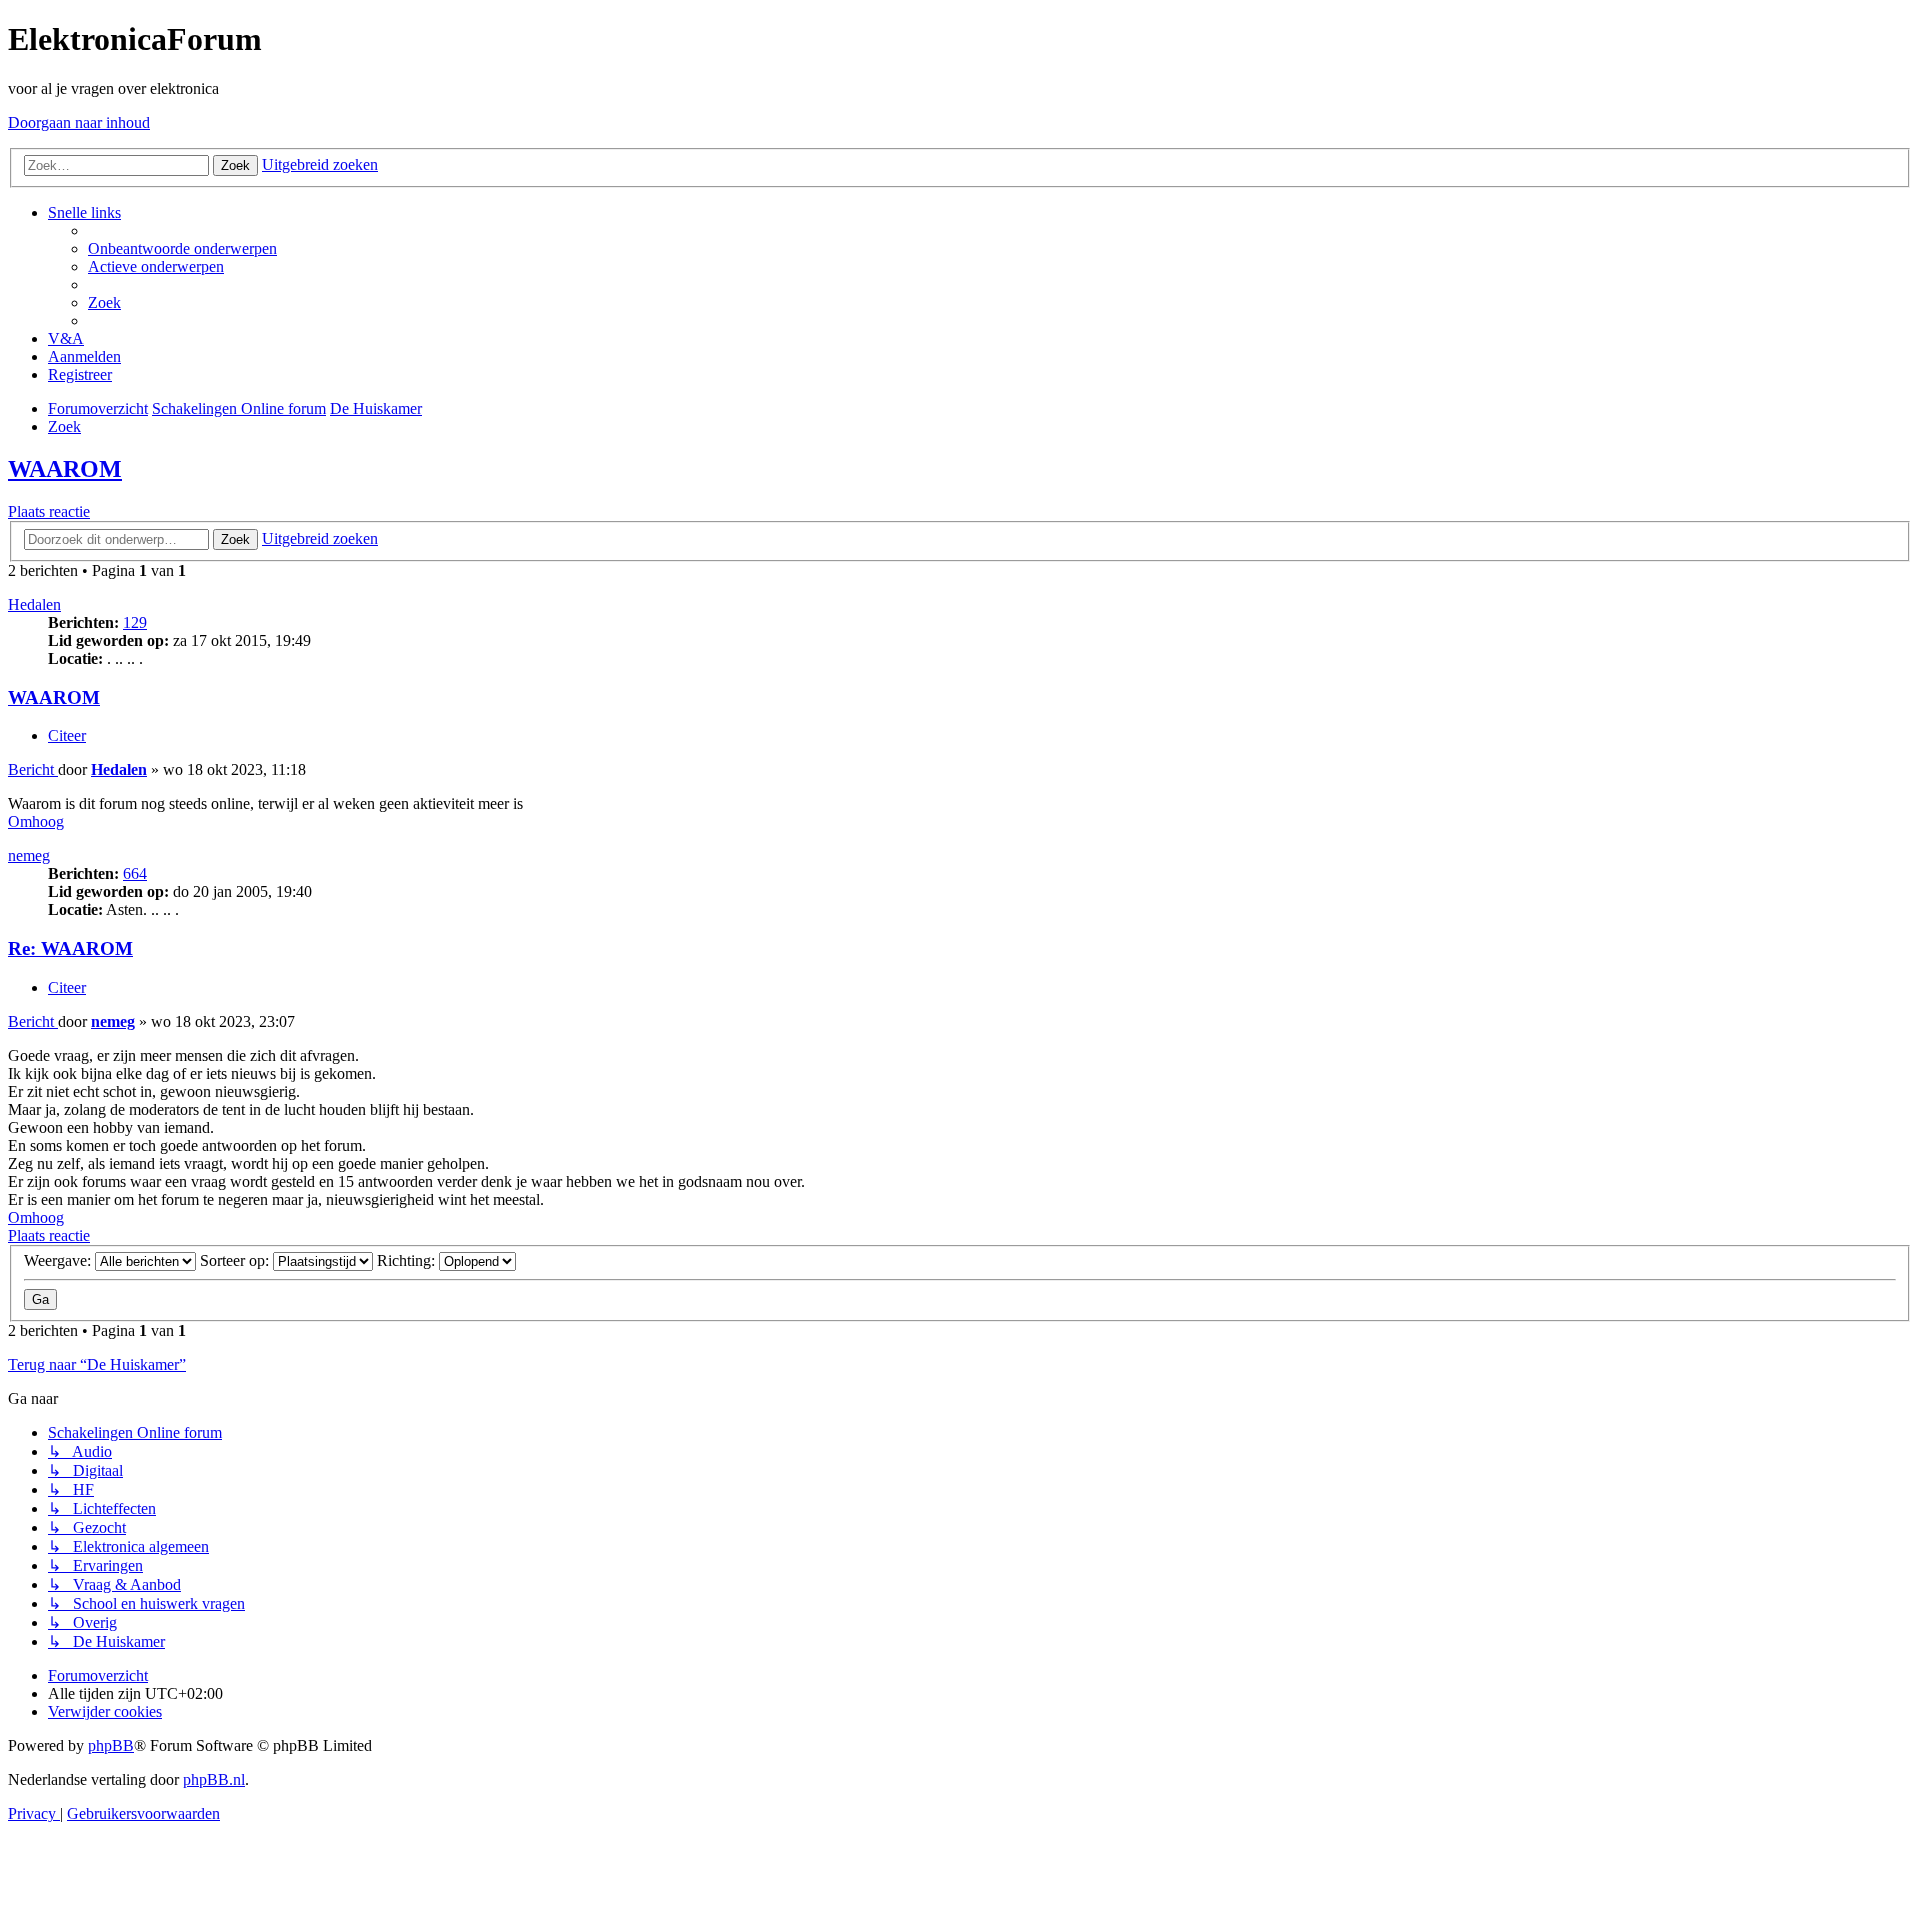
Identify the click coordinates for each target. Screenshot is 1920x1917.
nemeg (29, 855)
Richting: (408, 1260)
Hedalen (34, 604)
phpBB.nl (214, 1779)
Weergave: (59, 1260)
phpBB (111, 1745)
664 (135, 873)
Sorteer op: (236, 1260)
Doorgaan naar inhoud (79, 122)
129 (135, 622)
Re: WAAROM (70, 948)
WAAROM (65, 469)
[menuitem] (182, 248)
